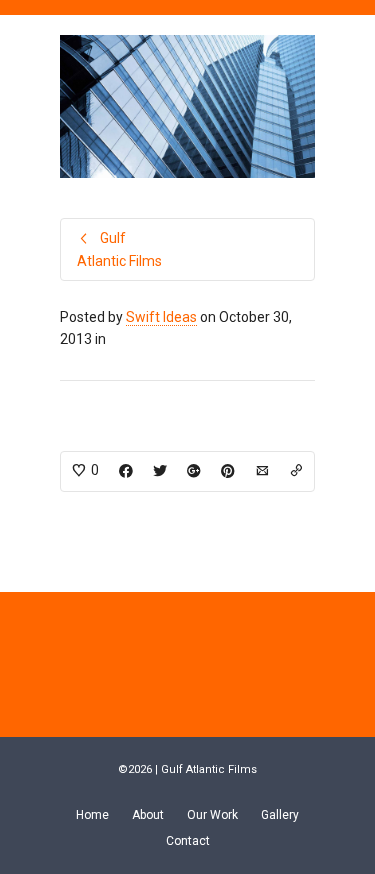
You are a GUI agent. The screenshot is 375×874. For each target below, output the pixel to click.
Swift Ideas (161, 317)
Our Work (212, 815)
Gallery (280, 815)
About (148, 815)
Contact (188, 841)
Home (92, 815)
